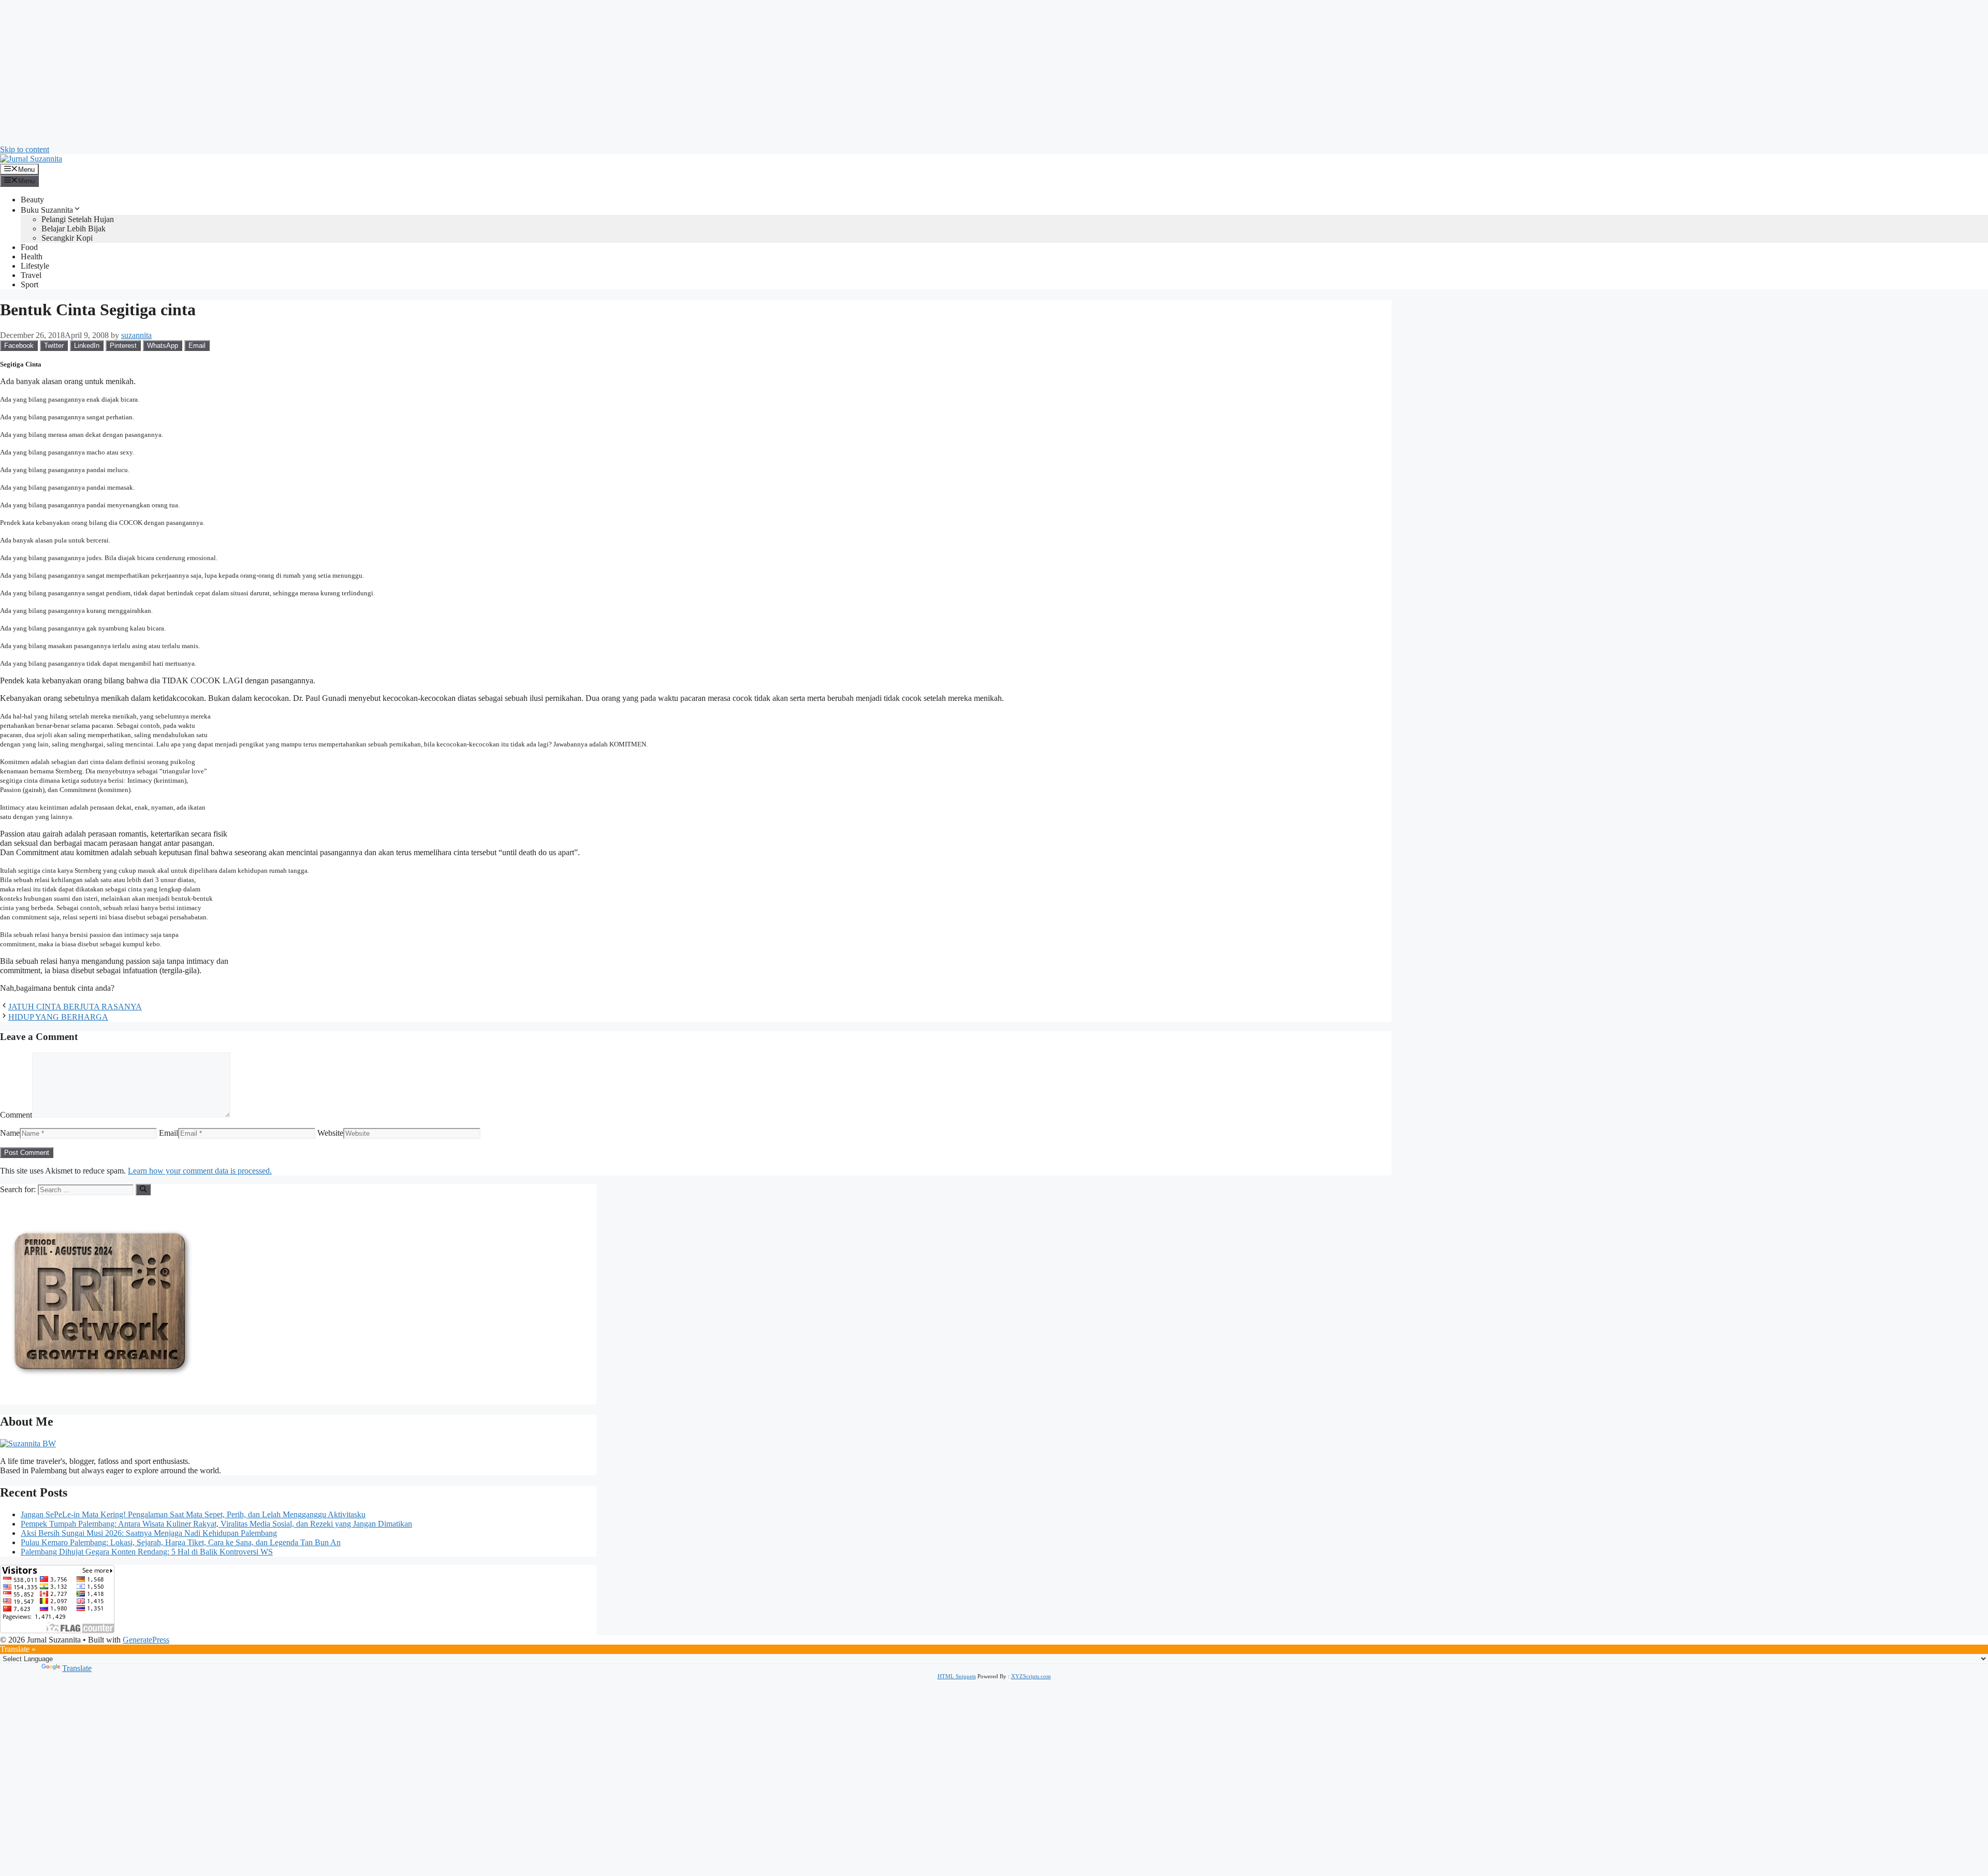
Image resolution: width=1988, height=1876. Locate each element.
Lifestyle (35, 266)
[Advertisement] (311, 72)
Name (10, 1133)
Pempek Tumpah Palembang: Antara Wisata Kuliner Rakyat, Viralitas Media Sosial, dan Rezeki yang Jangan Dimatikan (216, 1524)
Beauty (32, 200)
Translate (77, 1668)
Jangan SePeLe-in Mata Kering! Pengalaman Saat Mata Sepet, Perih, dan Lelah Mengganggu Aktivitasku (193, 1514)
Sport (30, 284)
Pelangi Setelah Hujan (78, 219)
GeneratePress (146, 1640)
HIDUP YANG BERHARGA (58, 1017)
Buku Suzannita (47, 210)
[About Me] (28, 1443)
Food (29, 247)
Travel (31, 275)
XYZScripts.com (1031, 1676)
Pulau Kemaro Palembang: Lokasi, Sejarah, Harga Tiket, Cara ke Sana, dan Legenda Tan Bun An (181, 1542)
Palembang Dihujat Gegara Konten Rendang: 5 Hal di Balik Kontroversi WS (147, 1552)
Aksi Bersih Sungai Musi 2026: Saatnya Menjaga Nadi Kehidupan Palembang (149, 1533)
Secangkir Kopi (67, 238)
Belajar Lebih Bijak (74, 229)
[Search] (143, 1190)
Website (330, 1133)
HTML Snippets (957, 1676)
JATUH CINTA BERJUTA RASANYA (75, 1007)
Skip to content (25, 149)
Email (169, 1133)
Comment (16, 1115)
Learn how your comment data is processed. (200, 1171)
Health (32, 257)
